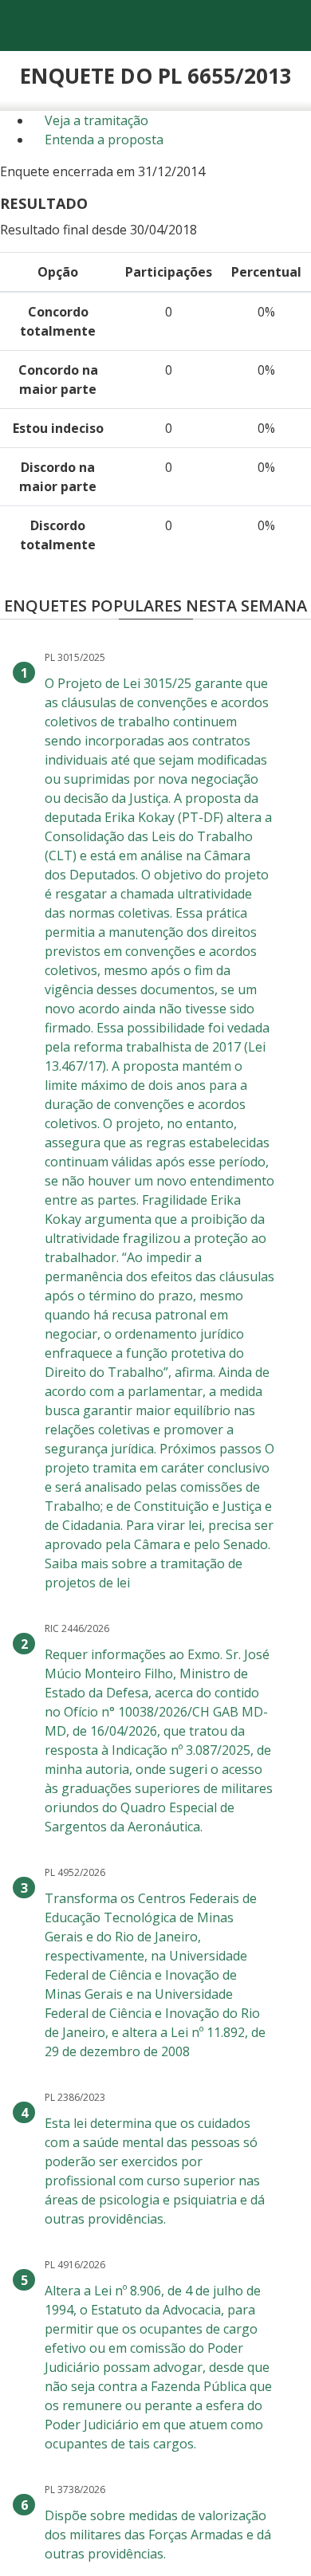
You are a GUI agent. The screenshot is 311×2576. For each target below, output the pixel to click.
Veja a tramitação (95, 120)
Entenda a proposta (102, 140)
